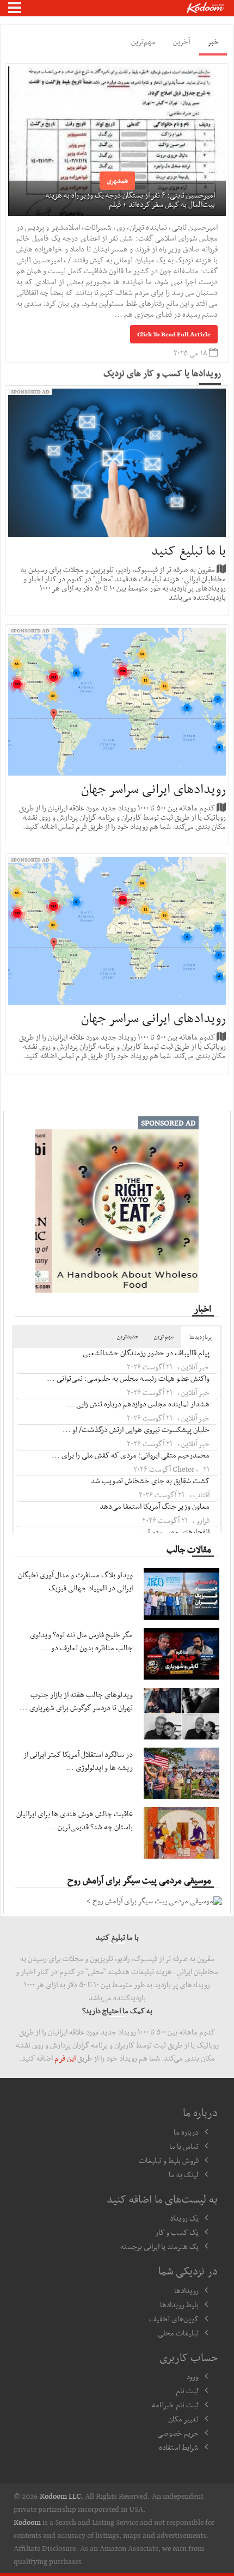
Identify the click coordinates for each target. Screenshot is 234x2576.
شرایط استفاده (179, 2447)
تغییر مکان (183, 2419)
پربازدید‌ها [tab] (201, 1337)
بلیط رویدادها (179, 2304)
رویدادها (186, 2290)
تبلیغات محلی (178, 2333)
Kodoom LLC (60, 2496)
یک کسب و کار (177, 2232)
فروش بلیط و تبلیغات (169, 2160)
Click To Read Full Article (174, 334)
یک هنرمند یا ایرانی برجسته (159, 2246)
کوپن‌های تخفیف (174, 2319)
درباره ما (186, 2132)
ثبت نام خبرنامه (175, 2405)
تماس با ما (184, 2146)
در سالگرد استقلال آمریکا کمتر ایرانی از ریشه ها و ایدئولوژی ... (78, 1761)
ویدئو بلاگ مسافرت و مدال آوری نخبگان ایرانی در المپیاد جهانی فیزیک (75, 1581)
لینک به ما (184, 2174)
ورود (192, 2376)
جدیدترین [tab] (128, 1336)
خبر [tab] (213, 41)
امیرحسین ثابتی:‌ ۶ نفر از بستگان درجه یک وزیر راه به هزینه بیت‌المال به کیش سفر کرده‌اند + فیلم (130, 199)
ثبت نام (187, 2390)
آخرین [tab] (181, 41)
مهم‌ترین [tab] (143, 41)
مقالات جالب (189, 1549)
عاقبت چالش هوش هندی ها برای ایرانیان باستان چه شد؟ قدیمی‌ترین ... (75, 1820)
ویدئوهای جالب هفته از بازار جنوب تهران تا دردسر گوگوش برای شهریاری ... (76, 1701)
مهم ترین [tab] (164, 1336)
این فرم (65, 2058)
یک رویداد (184, 2218)
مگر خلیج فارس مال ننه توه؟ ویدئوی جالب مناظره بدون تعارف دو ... (81, 1641)
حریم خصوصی (178, 2433)
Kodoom (27, 2522)
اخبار (203, 1308)
